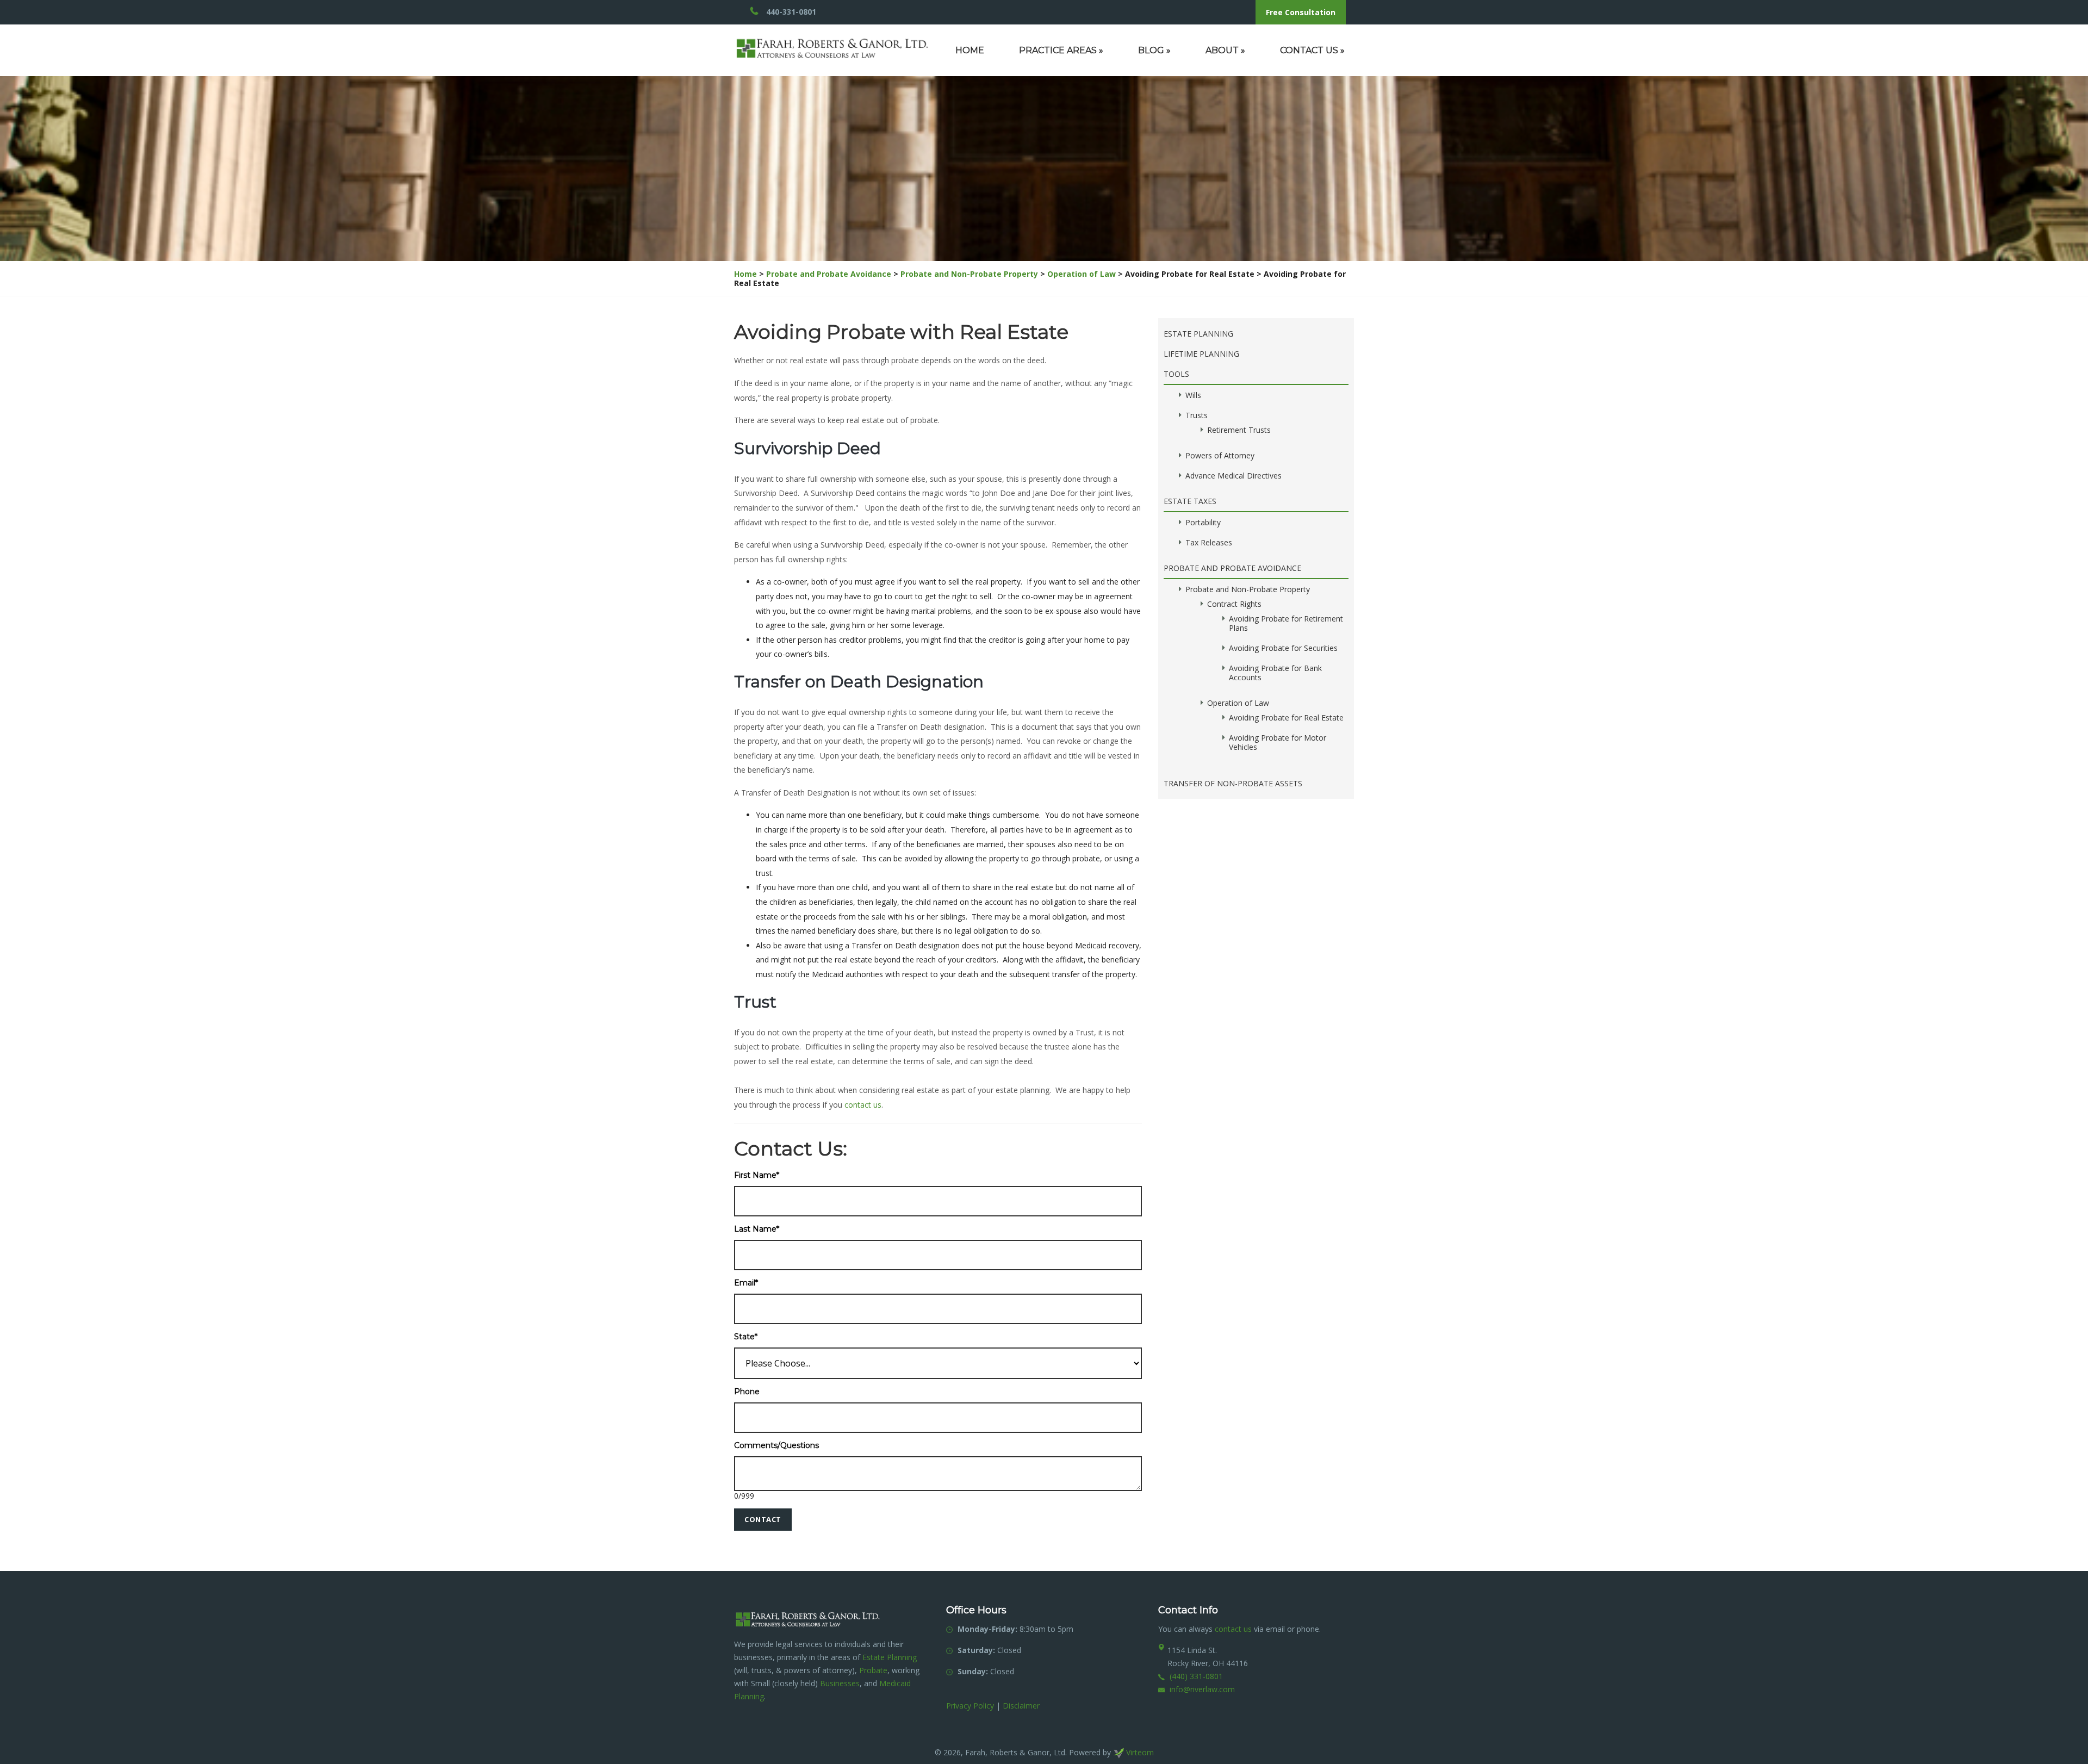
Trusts (1197, 415)
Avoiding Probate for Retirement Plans (1286, 623)
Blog (1154, 50)
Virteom (1139, 1752)
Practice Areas (1061, 50)
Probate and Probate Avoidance (829, 274)
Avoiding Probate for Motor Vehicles (1278, 742)
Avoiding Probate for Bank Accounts (1275, 673)
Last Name (757, 1229)
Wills (1193, 395)
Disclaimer (1021, 1706)
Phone (747, 1392)
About (1225, 50)
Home (970, 50)
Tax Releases (1209, 542)
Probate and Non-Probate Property (969, 274)
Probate (873, 1670)
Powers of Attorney (1220, 455)
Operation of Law (1082, 274)
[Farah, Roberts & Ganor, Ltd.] (832, 43)
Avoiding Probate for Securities (1283, 648)
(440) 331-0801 (1196, 1676)
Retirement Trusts (1239, 430)
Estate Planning (1198, 334)
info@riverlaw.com (1202, 1689)
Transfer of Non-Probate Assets (1233, 783)
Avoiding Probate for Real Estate (1286, 718)
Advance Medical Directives (1233, 476)
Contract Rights (1234, 604)
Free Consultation (1301, 12)
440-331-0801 (791, 12)
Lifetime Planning (1201, 354)
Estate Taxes (1190, 501)
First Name (757, 1175)
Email (746, 1283)
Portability (1203, 522)
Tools (1176, 374)
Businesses (840, 1683)
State (746, 1337)
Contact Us (1312, 50)
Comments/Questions (776, 1446)
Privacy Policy (970, 1706)
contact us (863, 1105)
